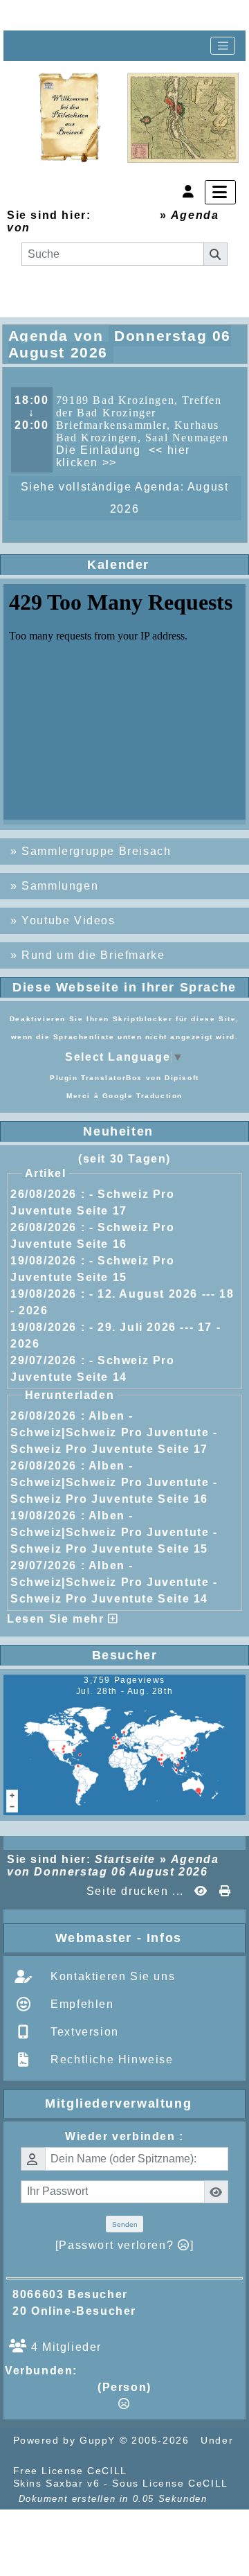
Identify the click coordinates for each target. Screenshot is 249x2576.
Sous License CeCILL (170, 2483)
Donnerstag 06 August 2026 (121, 228)
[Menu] (220, 192)
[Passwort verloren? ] (124, 2245)
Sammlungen (60, 886)
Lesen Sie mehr (57, 1619)
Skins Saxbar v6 (57, 2483)
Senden (125, 2224)
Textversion (83, 2032)
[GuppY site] (155, 2471)
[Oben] (29, 15)
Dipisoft (182, 1078)
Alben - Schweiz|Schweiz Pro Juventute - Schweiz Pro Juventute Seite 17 (114, 1432)
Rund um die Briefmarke (93, 955)
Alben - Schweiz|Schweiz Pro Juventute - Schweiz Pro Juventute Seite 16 (114, 1482)
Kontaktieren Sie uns (111, 1976)
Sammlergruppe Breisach (96, 851)
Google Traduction (142, 1096)
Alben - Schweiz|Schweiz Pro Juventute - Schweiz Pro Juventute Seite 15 (114, 1532)
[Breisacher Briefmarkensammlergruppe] (139, 118)
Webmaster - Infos (147, 1938)
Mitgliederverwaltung (142, 2103)
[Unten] (118, 15)
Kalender (163, 565)
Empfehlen (81, 2004)
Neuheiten (161, 1131)
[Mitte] (73, 15)
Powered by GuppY (66, 2440)
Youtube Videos (68, 920)
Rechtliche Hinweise (110, 2059)
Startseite (125, 215)
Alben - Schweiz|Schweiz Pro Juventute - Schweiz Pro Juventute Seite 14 (114, 1582)
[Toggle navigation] (223, 46)
